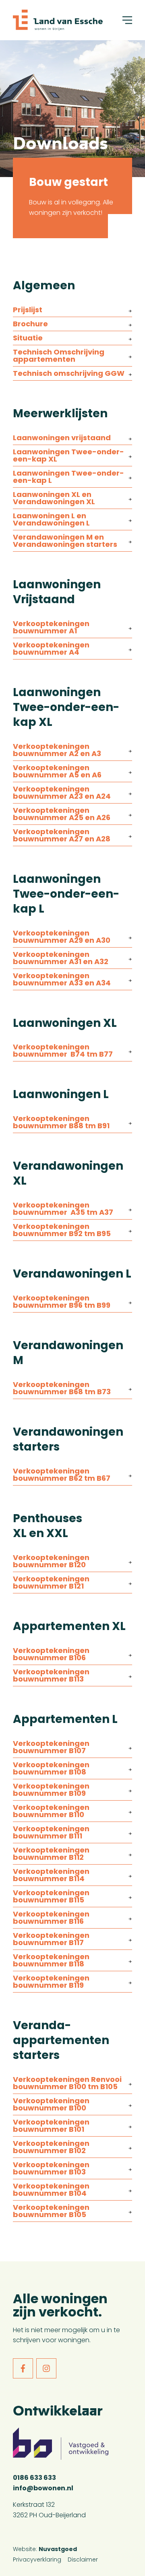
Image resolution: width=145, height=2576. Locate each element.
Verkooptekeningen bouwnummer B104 (51, 2190)
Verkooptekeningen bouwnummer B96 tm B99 (62, 1302)
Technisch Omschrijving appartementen (59, 356)
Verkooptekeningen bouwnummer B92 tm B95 (62, 1231)
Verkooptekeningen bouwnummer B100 (51, 2105)
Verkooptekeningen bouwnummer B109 (51, 1790)
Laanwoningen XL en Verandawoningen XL (54, 499)
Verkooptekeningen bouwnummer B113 (51, 1676)
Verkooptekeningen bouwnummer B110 (51, 1812)
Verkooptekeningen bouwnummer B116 (51, 1918)
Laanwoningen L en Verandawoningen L (51, 520)
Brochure (30, 325)
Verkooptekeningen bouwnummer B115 (51, 1897)
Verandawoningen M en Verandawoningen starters (65, 541)
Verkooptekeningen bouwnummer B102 (51, 2148)
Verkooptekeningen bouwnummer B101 (51, 2126)
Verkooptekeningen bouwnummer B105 (51, 2212)
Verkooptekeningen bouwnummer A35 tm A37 (63, 1209)
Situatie (28, 339)
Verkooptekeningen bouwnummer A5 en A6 (57, 772)
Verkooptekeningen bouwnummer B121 (51, 1583)
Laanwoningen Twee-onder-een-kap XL (68, 456)
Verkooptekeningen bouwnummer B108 (51, 1769)
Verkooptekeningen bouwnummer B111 (51, 1833)
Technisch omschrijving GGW (69, 374)
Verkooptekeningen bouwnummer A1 (51, 628)
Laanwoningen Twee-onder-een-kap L (68, 477)
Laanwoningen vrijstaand (62, 438)
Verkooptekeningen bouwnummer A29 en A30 (62, 937)
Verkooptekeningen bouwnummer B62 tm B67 (62, 1475)
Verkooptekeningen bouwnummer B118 (51, 1961)
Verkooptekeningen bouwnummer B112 (51, 1854)
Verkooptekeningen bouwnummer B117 (51, 1940)
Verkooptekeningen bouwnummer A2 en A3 (57, 751)
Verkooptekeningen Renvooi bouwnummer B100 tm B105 (67, 2084)
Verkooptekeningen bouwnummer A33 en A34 (62, 980)
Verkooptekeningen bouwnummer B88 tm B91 (61, 1123)
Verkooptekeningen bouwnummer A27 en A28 (62, 836)
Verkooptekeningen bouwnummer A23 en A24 (62, 793)
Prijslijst (28, 310)
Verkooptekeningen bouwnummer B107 (51, 1748)
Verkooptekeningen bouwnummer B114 (51, 1876)
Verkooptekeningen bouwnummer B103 (51, 2169)
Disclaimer (83, 2560)
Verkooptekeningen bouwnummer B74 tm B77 (63, 1051)
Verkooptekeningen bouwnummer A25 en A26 (62, 815)
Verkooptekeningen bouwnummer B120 (51, 1562)
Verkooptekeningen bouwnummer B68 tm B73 (62, 1389)
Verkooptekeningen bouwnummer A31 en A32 (61, 959)
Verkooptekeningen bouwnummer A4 (51, 649)
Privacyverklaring (37, 2560)
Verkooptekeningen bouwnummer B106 (51, 1655)
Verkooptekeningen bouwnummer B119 (51, 1982)
